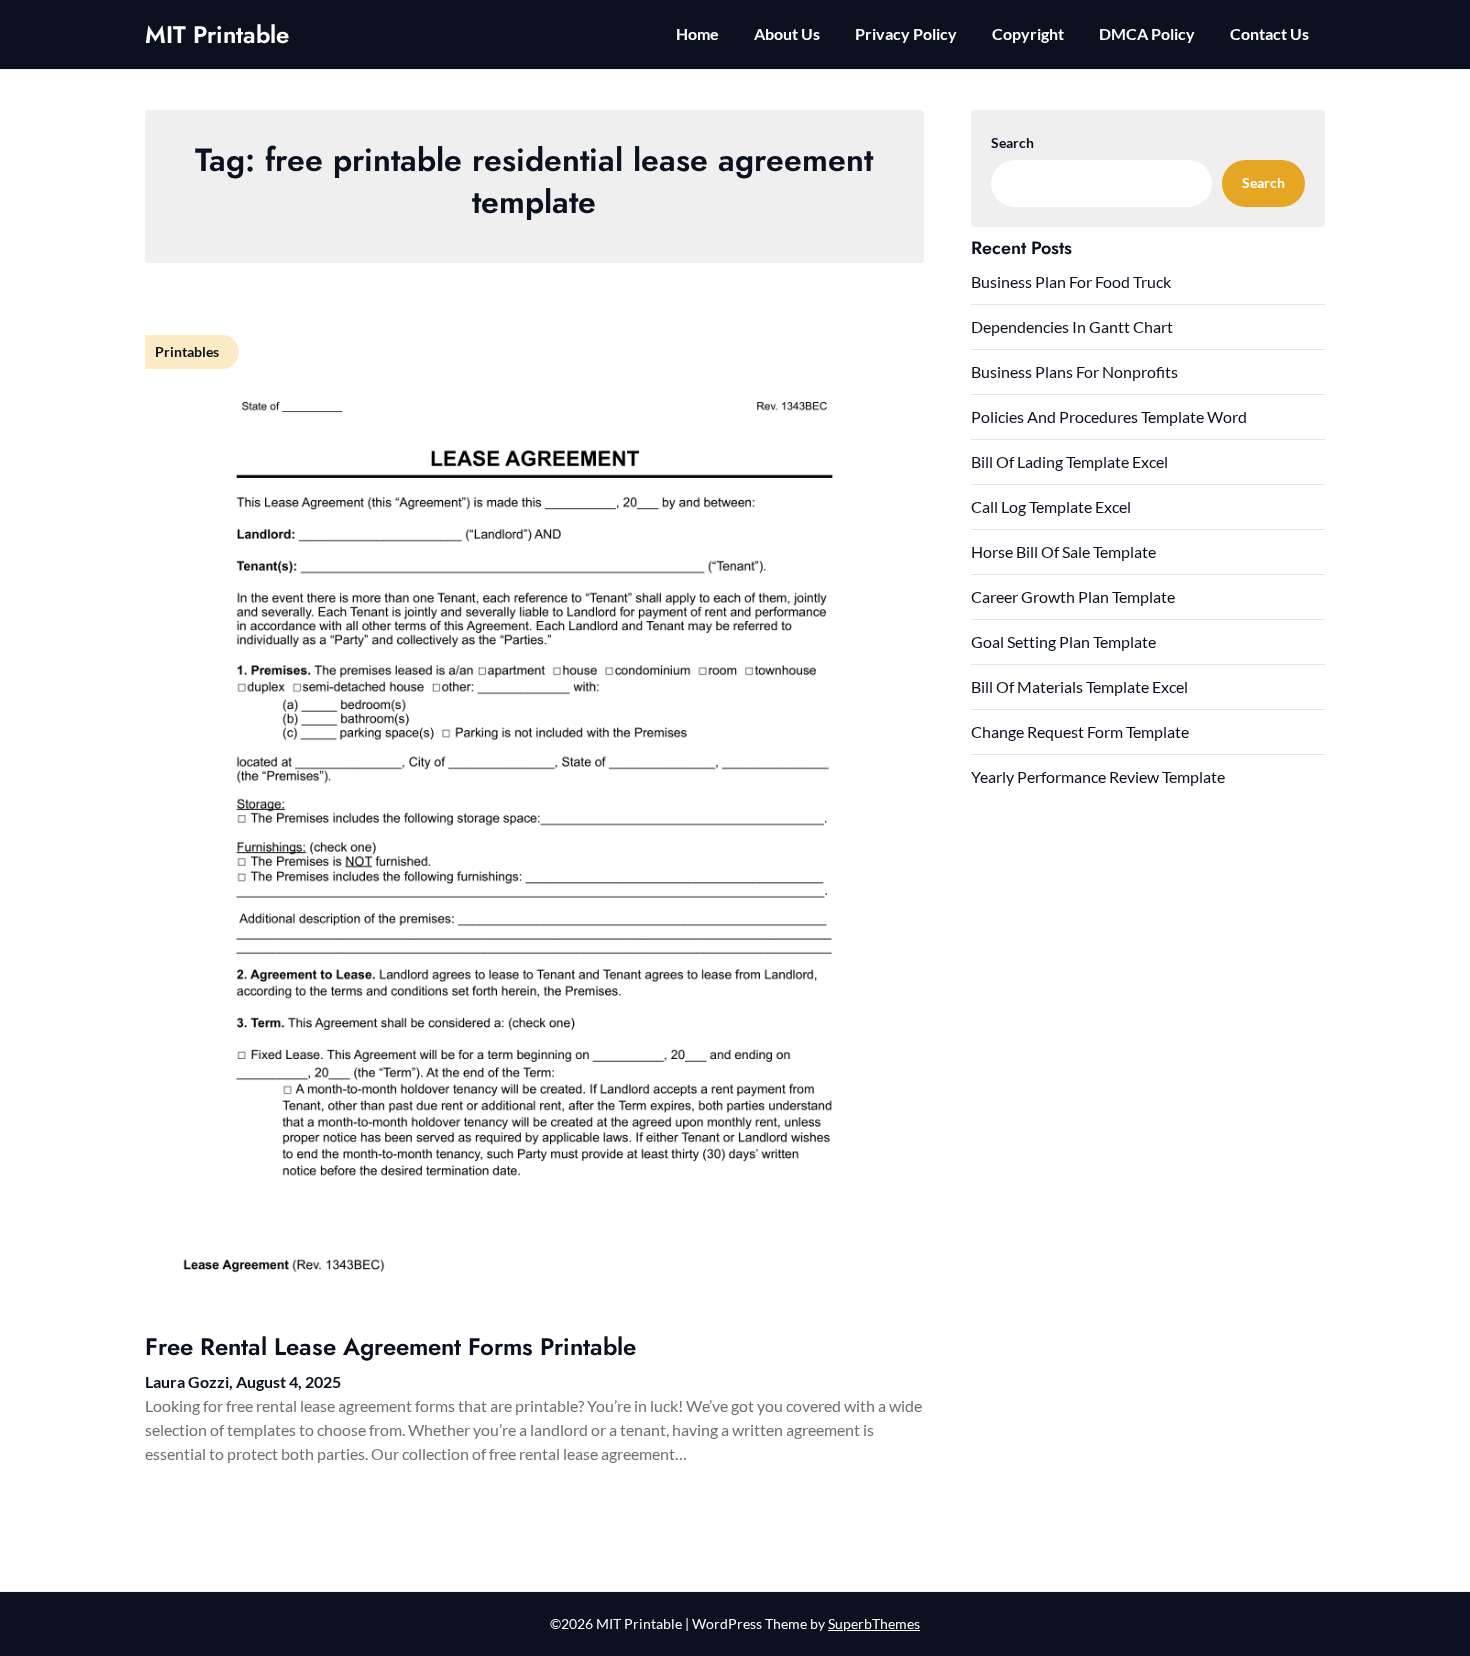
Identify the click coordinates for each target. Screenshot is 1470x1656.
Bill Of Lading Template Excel (1069, 461)
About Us (787, 33)
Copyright (1028, 33)
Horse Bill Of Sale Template (1063, 551)
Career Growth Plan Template (1073, 596)
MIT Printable (217, 34)
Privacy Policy (906, 33)
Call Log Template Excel (1051, 506)
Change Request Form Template (1080, 731)
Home (697, 33)
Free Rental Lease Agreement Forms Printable (390, 1346)
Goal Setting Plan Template (1063, 641)
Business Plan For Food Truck (1071, 281)
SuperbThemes (874, 1623)
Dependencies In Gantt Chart (1072, 326)
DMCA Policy (1147, 33)
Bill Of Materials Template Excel (1079, 686)
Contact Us (1269, 33)
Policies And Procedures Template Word (1109, 416)
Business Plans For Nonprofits (1074, 371)
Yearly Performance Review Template (1098, 776)
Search (1012, 142)
